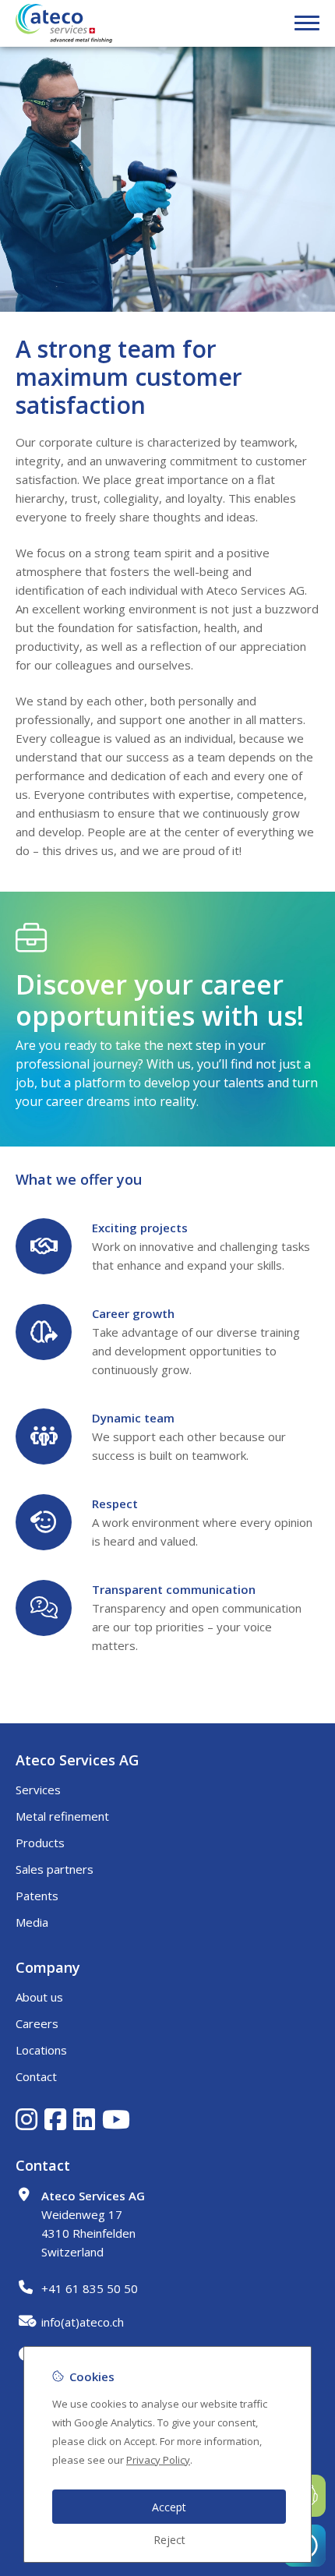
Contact (36, 2076)
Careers (37, 2023)
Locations (41, 2050)
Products (40, 1843)
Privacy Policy (158, 2460)
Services (38, 1790)
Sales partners (55, 1869)
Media (32, 1922)
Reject (169, 2540)
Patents (37, 1896)
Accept (169, 2507)
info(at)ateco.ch (83, 2322)
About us (39, 1997)
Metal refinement (62, 1816)
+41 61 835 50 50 (90, 2288)
